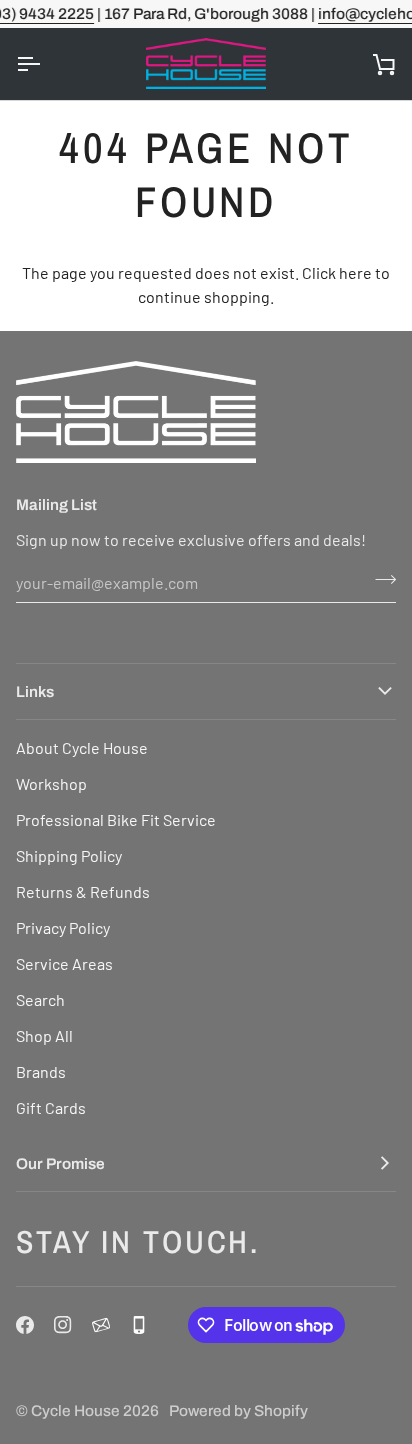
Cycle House (75, 1410)
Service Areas (64, 963)
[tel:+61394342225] (139, 1325)
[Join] (379, 580)
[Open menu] (46, 64)
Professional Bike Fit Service (116, 819)
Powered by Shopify (238, 1410)
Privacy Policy (63, 927)
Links (35, 691)
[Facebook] (25, 1325)
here (355, 272)
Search (40, 999)
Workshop (51, 783)
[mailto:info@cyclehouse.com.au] (101, 1325)
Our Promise (60, 1163)
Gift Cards (51, 1107)
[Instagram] (63, 1325)
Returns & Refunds (83, 891)
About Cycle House (82, 747)
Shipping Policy (69, 855)
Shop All (44, 1035)
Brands (41, 1071)
